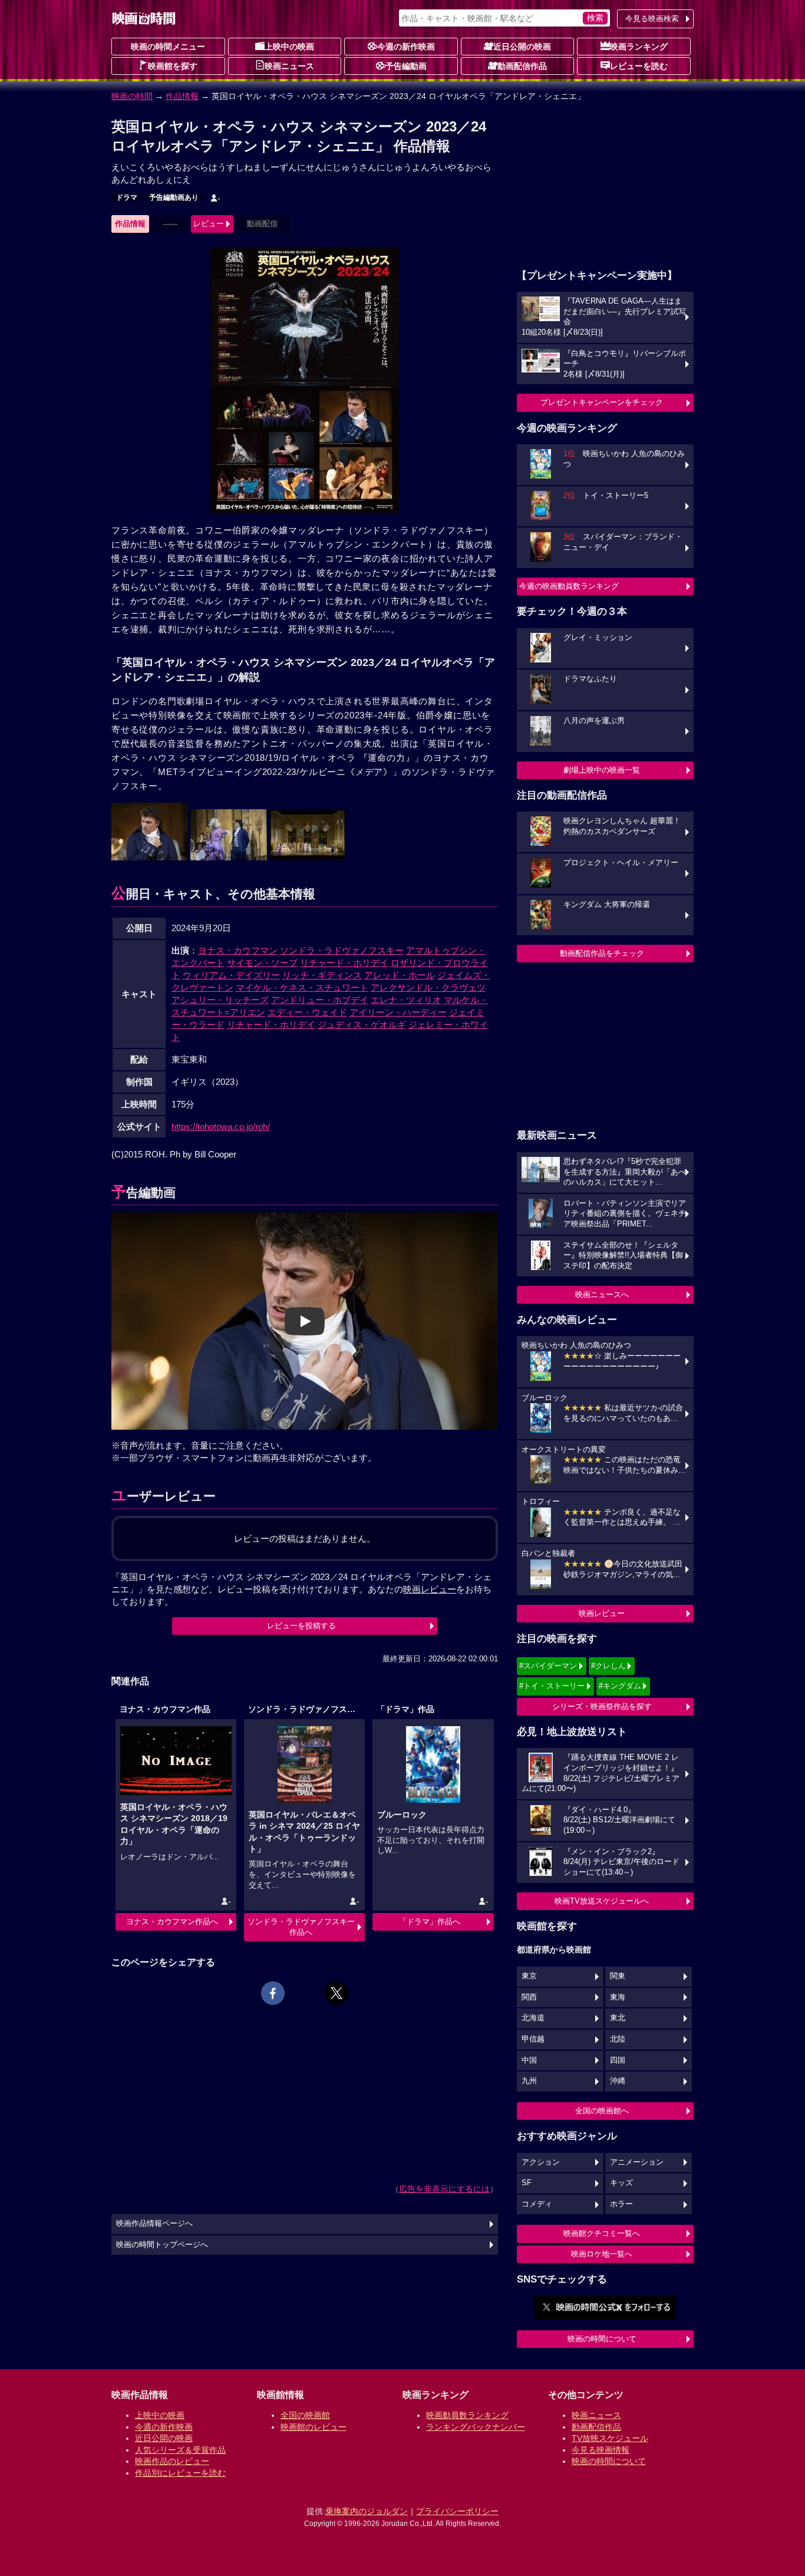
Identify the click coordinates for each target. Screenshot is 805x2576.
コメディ (537, 2204)
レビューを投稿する (301, 1626)
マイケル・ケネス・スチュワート (302, 987)
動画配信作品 (522, 66)
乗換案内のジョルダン (367, 2511)
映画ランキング (639, 47)
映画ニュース (289, 66)
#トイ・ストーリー (552, 1686)
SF (527, 2183)
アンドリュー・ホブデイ (320, 1000)
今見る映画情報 (601, 2450)
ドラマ (127, 197)
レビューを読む (639, 66)
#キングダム (620, 1686)
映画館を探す (173, 66)
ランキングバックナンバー (476, 2427)
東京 (529, 1976)
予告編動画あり (174, 197)
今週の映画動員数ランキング (569, 586)
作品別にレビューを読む (180, 2473)
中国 (529, 2060)
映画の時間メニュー (168, 47)
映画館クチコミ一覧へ (602, 2233)
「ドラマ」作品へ (430, 1922)
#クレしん (608, 1666)
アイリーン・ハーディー (398, 1012)
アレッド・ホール (400, 975)
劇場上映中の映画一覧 (602, 770)
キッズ (621, 2183)
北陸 (618, 2039)
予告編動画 (406, 66)
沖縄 (618, 2081)
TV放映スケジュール (610, 2438)
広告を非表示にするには (444, 2189)
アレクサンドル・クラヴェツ (428, 987)
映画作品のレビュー (172, 2461)
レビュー (209, 224)
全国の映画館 (305, 2415)
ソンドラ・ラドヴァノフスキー (342, 950)
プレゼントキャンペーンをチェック (602, 402)
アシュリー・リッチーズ (220, 1000)
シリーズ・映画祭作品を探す (602, 1706)
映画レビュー (602, 1613)
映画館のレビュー (314, 2427)
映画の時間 (132, 96)
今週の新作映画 (406, 47)
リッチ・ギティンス (322, 975)
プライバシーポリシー (457, 2511)
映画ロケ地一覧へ (602, 2254)
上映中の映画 (289, 47)
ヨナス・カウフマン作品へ (172, 1922)
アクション (541, 2162)
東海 (618, 1997)
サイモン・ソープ (262, 963)
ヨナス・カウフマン (238, 950)
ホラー (621, 2204)
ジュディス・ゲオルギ (362, 1025)
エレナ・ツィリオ (406, 1000)
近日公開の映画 (522, 47)
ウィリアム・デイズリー (231, 975)
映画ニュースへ (602, 1294)
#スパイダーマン (548, 1666)
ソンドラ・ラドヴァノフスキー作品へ (301, 1927)
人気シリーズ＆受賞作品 (180, 2450)
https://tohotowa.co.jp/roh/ (221, 1127)
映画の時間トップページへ (162, 2245)
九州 (529, 2081)
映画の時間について (602, 2339)
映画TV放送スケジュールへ (602, 1901)
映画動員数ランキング (467, 2415)
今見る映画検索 (652, 19)
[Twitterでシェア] (336, 1993)
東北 (618, 2018)
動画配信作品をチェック (602, 953)
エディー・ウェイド (307, 1012)
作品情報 (182, 96)
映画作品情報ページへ (154, 2224)
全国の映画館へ (602, 2111)
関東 (618, 1976)
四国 (618, 2060)
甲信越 (533, 2039)
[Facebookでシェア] (273, 1993)
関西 (529, 1997)
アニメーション (637, 2162)
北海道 (533, 2018)
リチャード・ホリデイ (344, 963)
